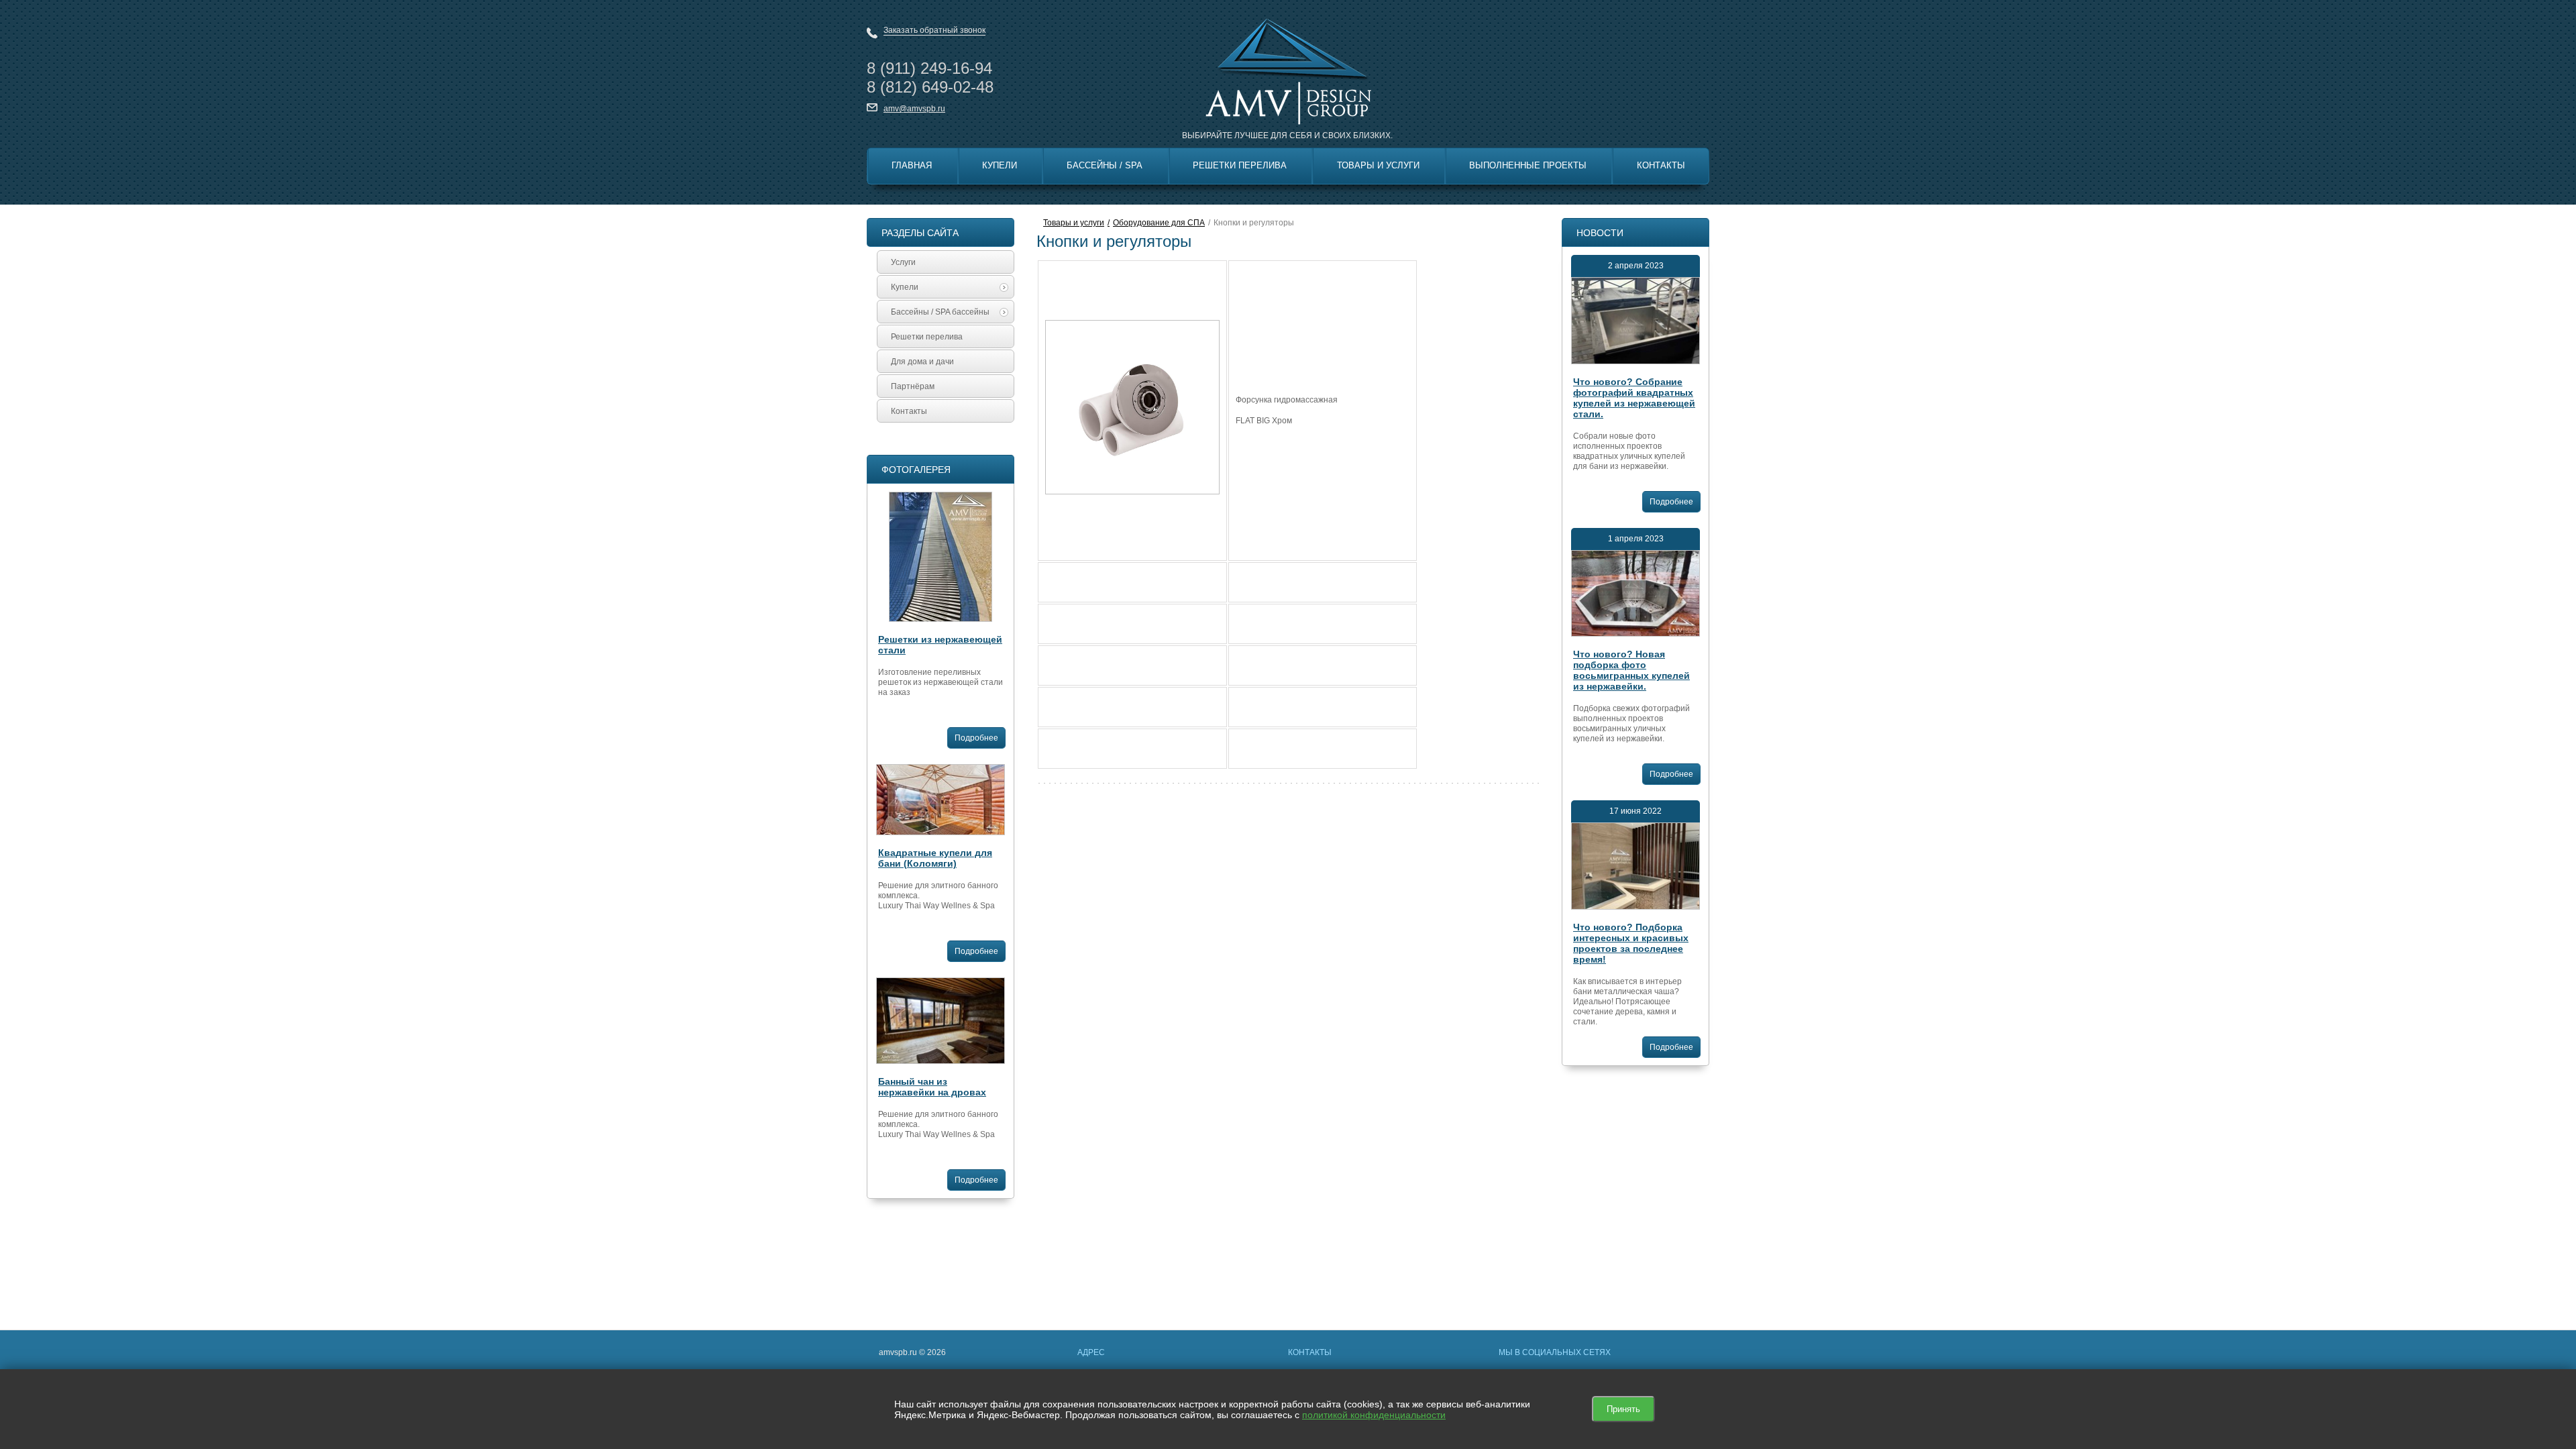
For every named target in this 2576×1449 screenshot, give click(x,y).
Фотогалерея (916, 470)
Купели (1000, 165)
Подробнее (976, 738)
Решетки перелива (1240, 165)
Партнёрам (913, 386)
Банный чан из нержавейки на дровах (932, 1087)
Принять (1623, 1409)
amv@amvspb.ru (914, 109)
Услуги (903, 262)
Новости (1600, 233)
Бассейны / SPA (1105, 165)
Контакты (1661, 165)
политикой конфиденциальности (1374, 1415)
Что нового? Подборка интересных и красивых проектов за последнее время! (1631, 943)
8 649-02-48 (930, 87)
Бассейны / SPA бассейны (940, 312)
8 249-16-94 (929, 68)
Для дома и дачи (922, 362)
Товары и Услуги (1378, 165)
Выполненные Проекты (1528, 165)
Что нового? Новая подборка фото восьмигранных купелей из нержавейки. (1631, 670)
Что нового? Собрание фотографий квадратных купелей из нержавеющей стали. (1634, 398)
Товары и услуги (1074, 223)
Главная (912, 165)
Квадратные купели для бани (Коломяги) (935, 858)
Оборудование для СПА (1159, 223)
